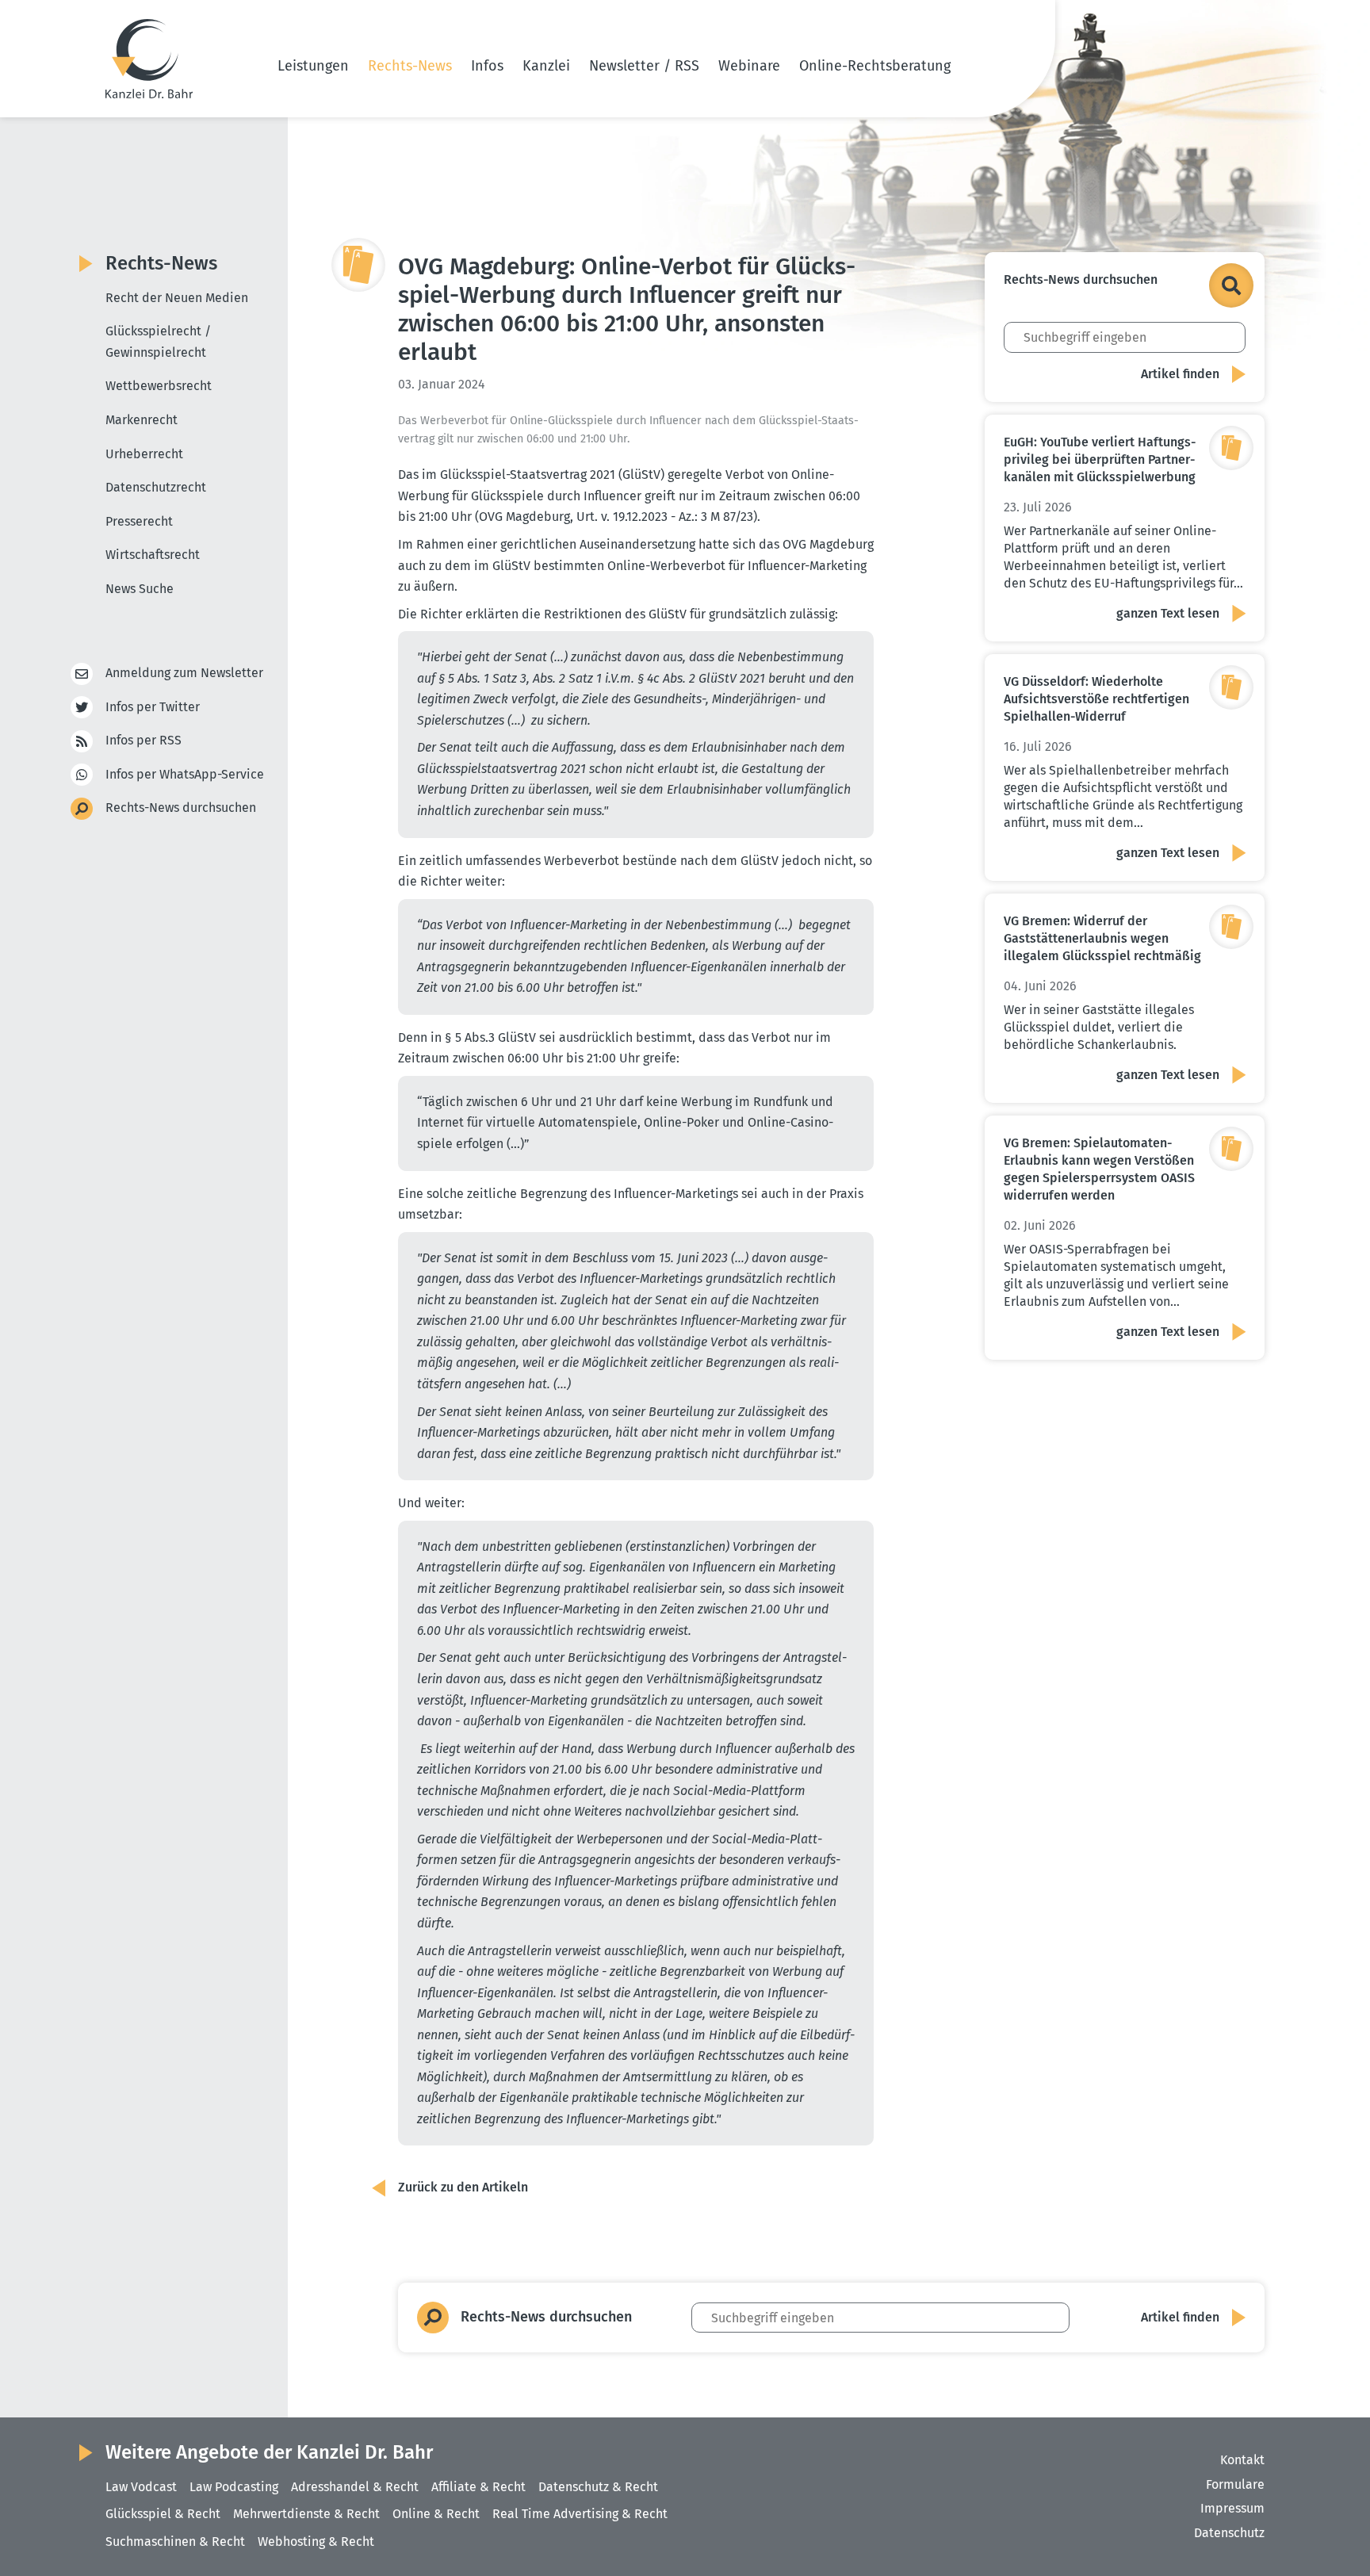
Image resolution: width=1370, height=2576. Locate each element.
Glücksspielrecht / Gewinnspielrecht (158, 342)
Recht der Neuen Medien (177, 298)
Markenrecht (142, 420)
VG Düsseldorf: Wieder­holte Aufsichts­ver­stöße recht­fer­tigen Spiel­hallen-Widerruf (1096, 699)
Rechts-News (410, 66)
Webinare (749, 66)
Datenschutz (1229, 2533)
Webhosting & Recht (316, 2542)
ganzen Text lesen (1168, 613)
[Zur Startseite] (149, 59)
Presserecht (139, 521)
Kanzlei (546, 66)
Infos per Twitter (153, 707)
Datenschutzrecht (156, 487)
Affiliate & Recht (478, 2487)
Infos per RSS (144, 740)
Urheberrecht (144, 454)
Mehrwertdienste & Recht (306, 2514)
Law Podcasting (234, 2487)
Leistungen (313, 66)
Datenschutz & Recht (598, 2487)
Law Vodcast (141, 2487)
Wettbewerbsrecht (159, 386)
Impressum (1232, 2508)
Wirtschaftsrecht (153, 555)
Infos (487, 66)
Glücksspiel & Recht (163, 2514)
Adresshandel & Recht (355, 2487)
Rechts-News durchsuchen (181, 808)
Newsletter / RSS (644, 66)
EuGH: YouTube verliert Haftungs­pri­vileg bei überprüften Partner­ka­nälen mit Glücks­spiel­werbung (1100, 459)
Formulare (1235, 2484)
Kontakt (1242, 2460)
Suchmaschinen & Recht (175, 2542)
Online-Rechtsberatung (875, 66)
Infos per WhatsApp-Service (185, 774)
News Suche (140, 589)
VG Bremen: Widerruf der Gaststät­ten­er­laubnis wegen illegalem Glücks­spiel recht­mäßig (1102, 938)
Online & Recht (436, 2514)
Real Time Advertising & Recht (580, 2514)
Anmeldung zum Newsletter (184, 673)
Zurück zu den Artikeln (463, 2187)
